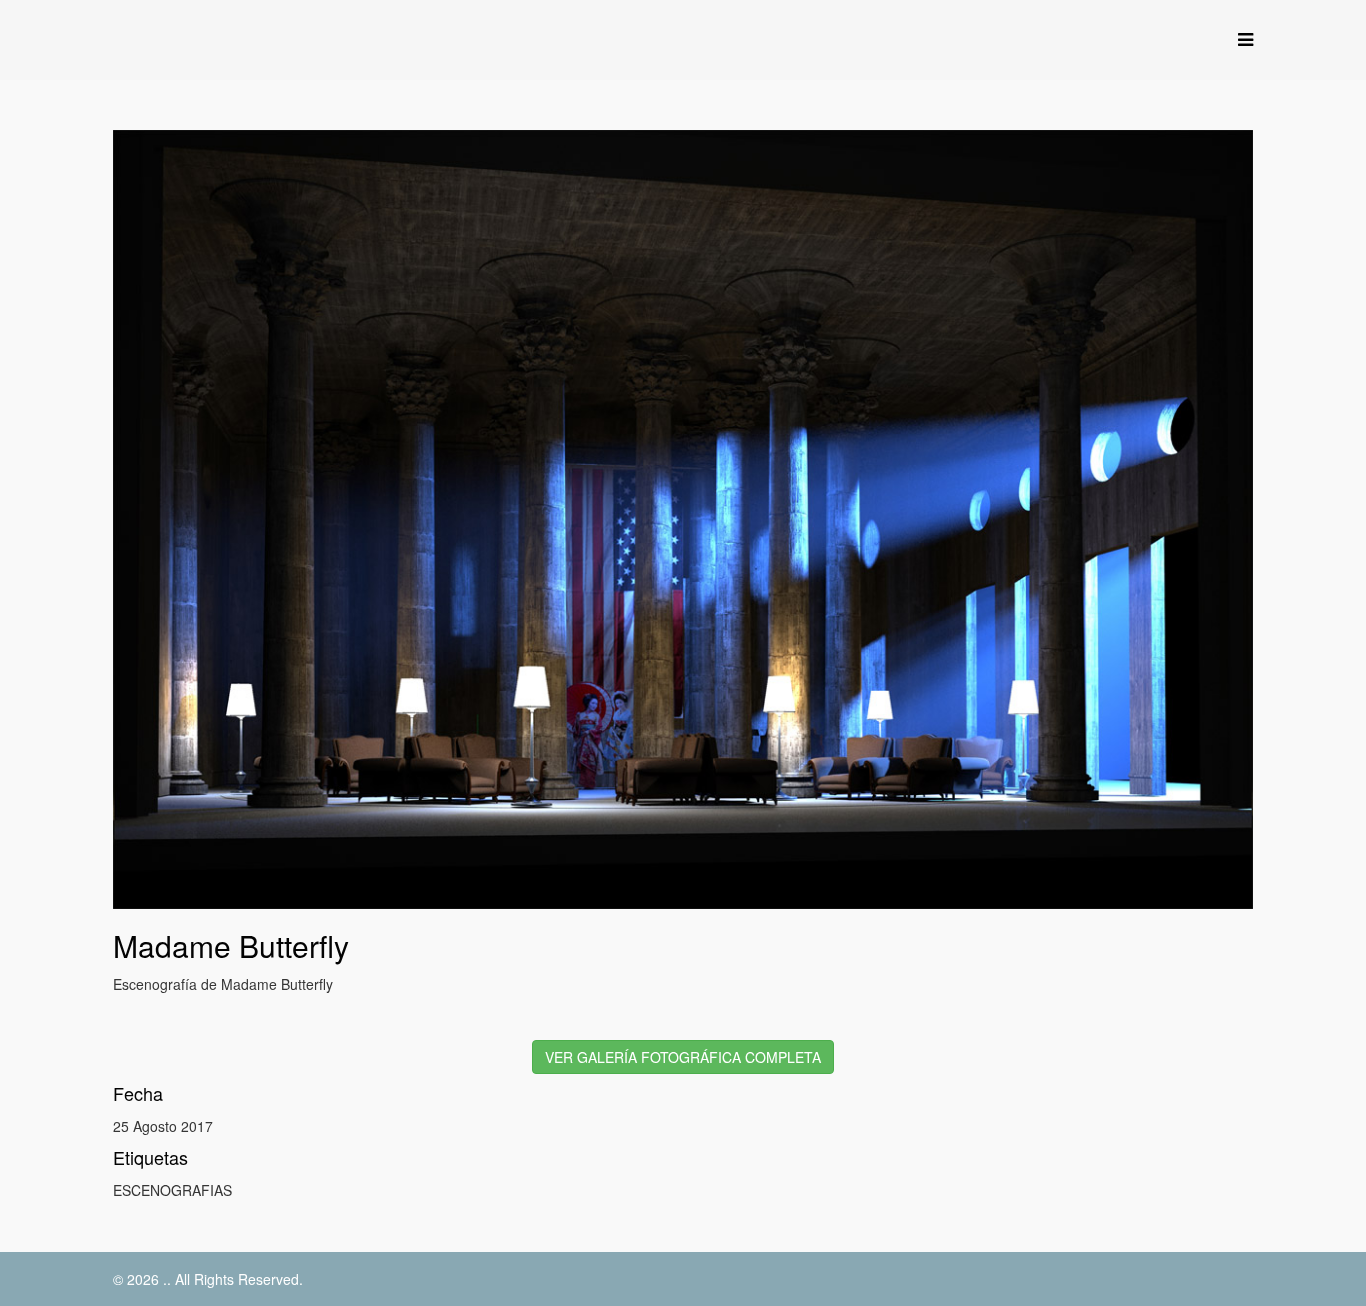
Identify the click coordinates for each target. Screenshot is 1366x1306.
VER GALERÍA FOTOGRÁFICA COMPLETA (683, 1057)
